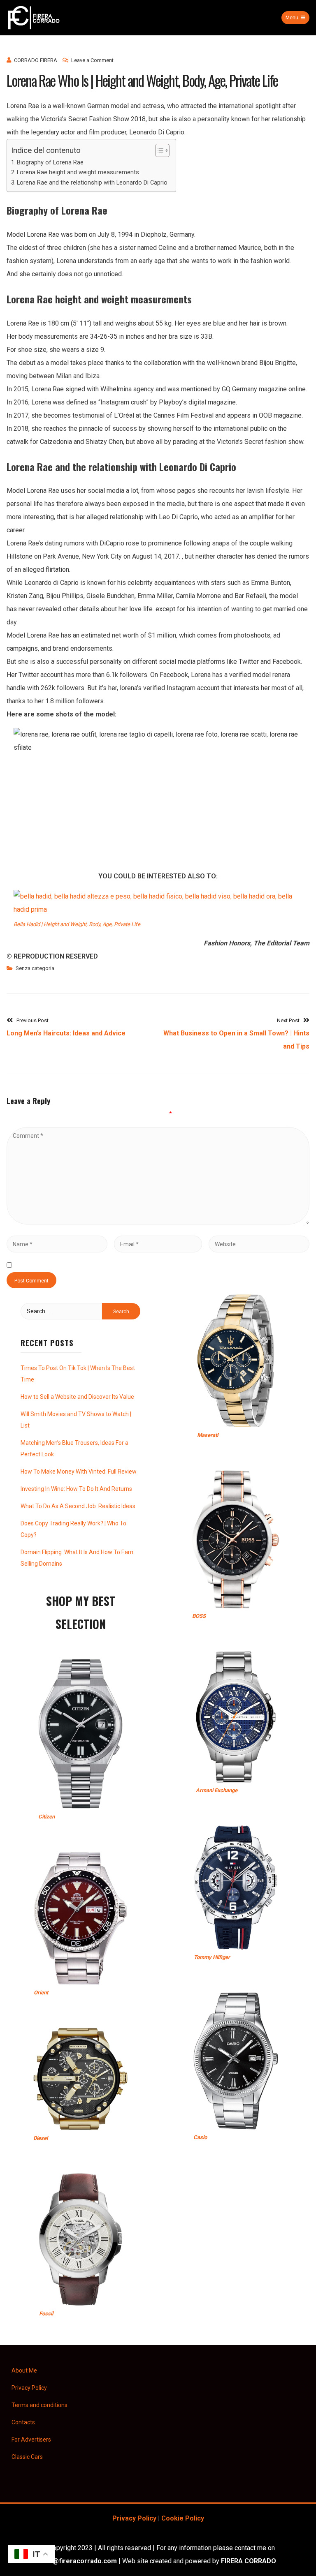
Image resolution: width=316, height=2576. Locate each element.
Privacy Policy (29, 2388)
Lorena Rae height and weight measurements (78, 172)
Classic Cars (27, 2457)
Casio (200, 2137)
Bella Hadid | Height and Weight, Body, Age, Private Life (77, 924)
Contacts (23, 2422)
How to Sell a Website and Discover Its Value (77, 1397)
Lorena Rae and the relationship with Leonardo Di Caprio (92, 183)
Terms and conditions (39, 2405)
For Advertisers (31, 2440)
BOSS (199, 1616)
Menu (292, 18)
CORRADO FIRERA (36, 60)
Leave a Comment (92, 60)
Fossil (46, 2314)
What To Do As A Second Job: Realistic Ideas (78, 1506)
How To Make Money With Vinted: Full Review (79, 1472)
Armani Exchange (217, 1790)
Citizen (46, 1817)
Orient (41, 1993)
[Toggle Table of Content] (158, 150)
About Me (24, 2370)
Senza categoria (35, 968)
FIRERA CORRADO (249, 2561)
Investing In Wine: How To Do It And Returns (76, 1489)
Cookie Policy (183, 2518)
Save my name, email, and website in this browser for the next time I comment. (130, 1265)
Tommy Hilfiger (212, 1957)
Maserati (208, 1435)
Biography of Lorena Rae (50, 163)
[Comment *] (158, 1222)
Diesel (41, 2138)
